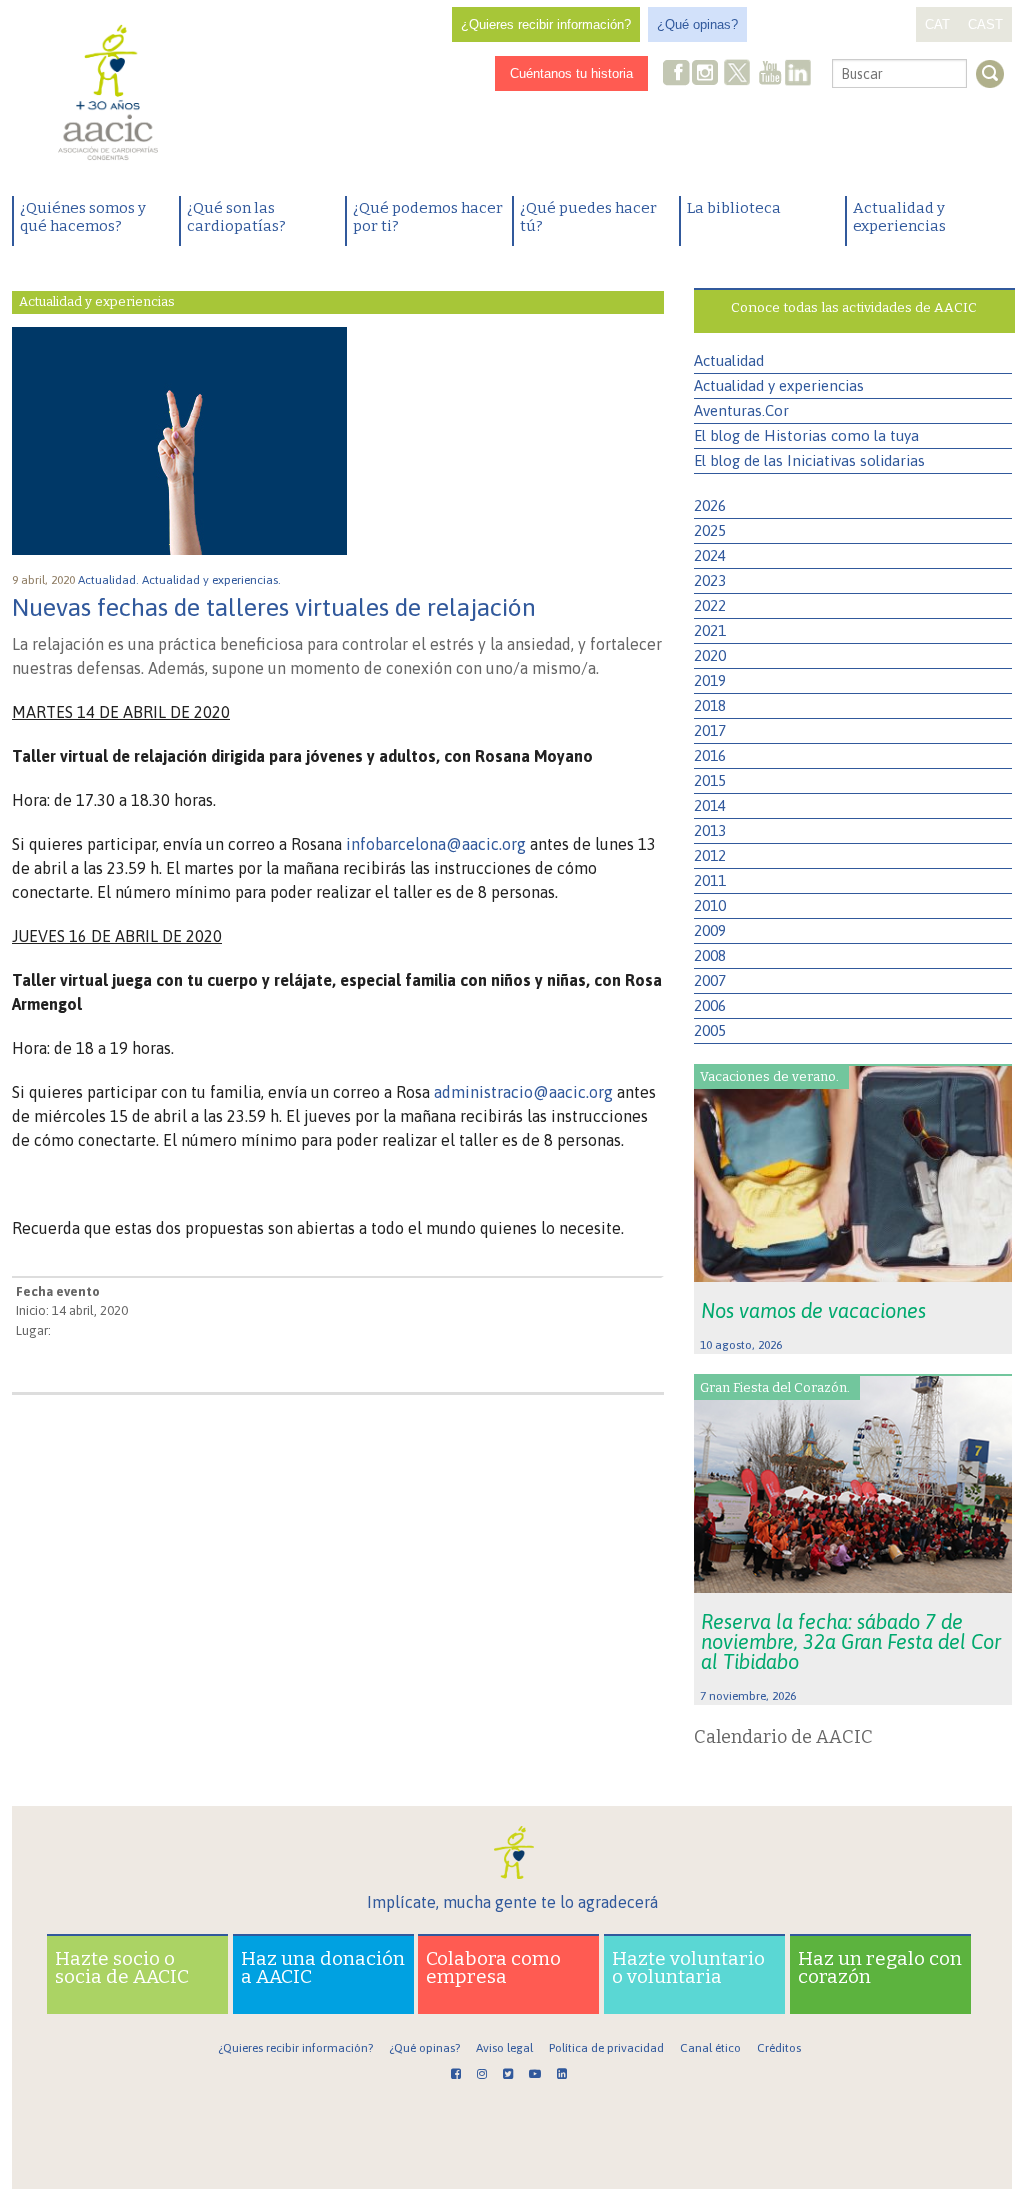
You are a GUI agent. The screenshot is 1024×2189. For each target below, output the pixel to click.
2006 (710, 1005)
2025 (710, 530)
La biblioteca (734, 208)
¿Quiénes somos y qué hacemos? (83, 217)
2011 (710, 880)
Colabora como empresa (493, 1967)
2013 (710, 830)
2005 (710, 1030)
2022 (710, 605)
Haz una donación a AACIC (323, 1967)
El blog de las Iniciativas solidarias (809, 460)
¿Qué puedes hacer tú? (588, 217)
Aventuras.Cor (741, 410)
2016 (710, 755)
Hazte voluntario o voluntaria (688, 1967)
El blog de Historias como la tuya (806, 435)
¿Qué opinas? (697, 24)
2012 (710, 855)
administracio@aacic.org (523, 1092)
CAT (937, 24)
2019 (710, 680)
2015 (710, 780)
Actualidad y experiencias (899, 217)
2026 (710, 505)
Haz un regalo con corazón (880, 1967)
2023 (710, 580)
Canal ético (710, 2048)
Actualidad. (110, 580)
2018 (710, 705)
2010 (710, 905)
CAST (985, 24)
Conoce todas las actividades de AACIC (854, 307)
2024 (710, 555)
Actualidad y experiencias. (213, 580)
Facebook (677, 74)
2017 (710, 730)
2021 (710, 630)
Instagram (707, 74)
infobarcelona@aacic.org (436, 844)
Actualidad (729, 360)
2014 (710, 805)
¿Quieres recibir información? (546, 24)
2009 (710, 930)
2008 (710, 955)
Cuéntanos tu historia (571, 73)
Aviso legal (504, 2048)
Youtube (770, 74)
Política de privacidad (606, 2048)
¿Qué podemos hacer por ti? (428, 217)
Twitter (737, 75)
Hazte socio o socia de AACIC (122, 1967)
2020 (710, 655)
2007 (710, 980)
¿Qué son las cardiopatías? (236, 217)
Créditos (779, 2048)
